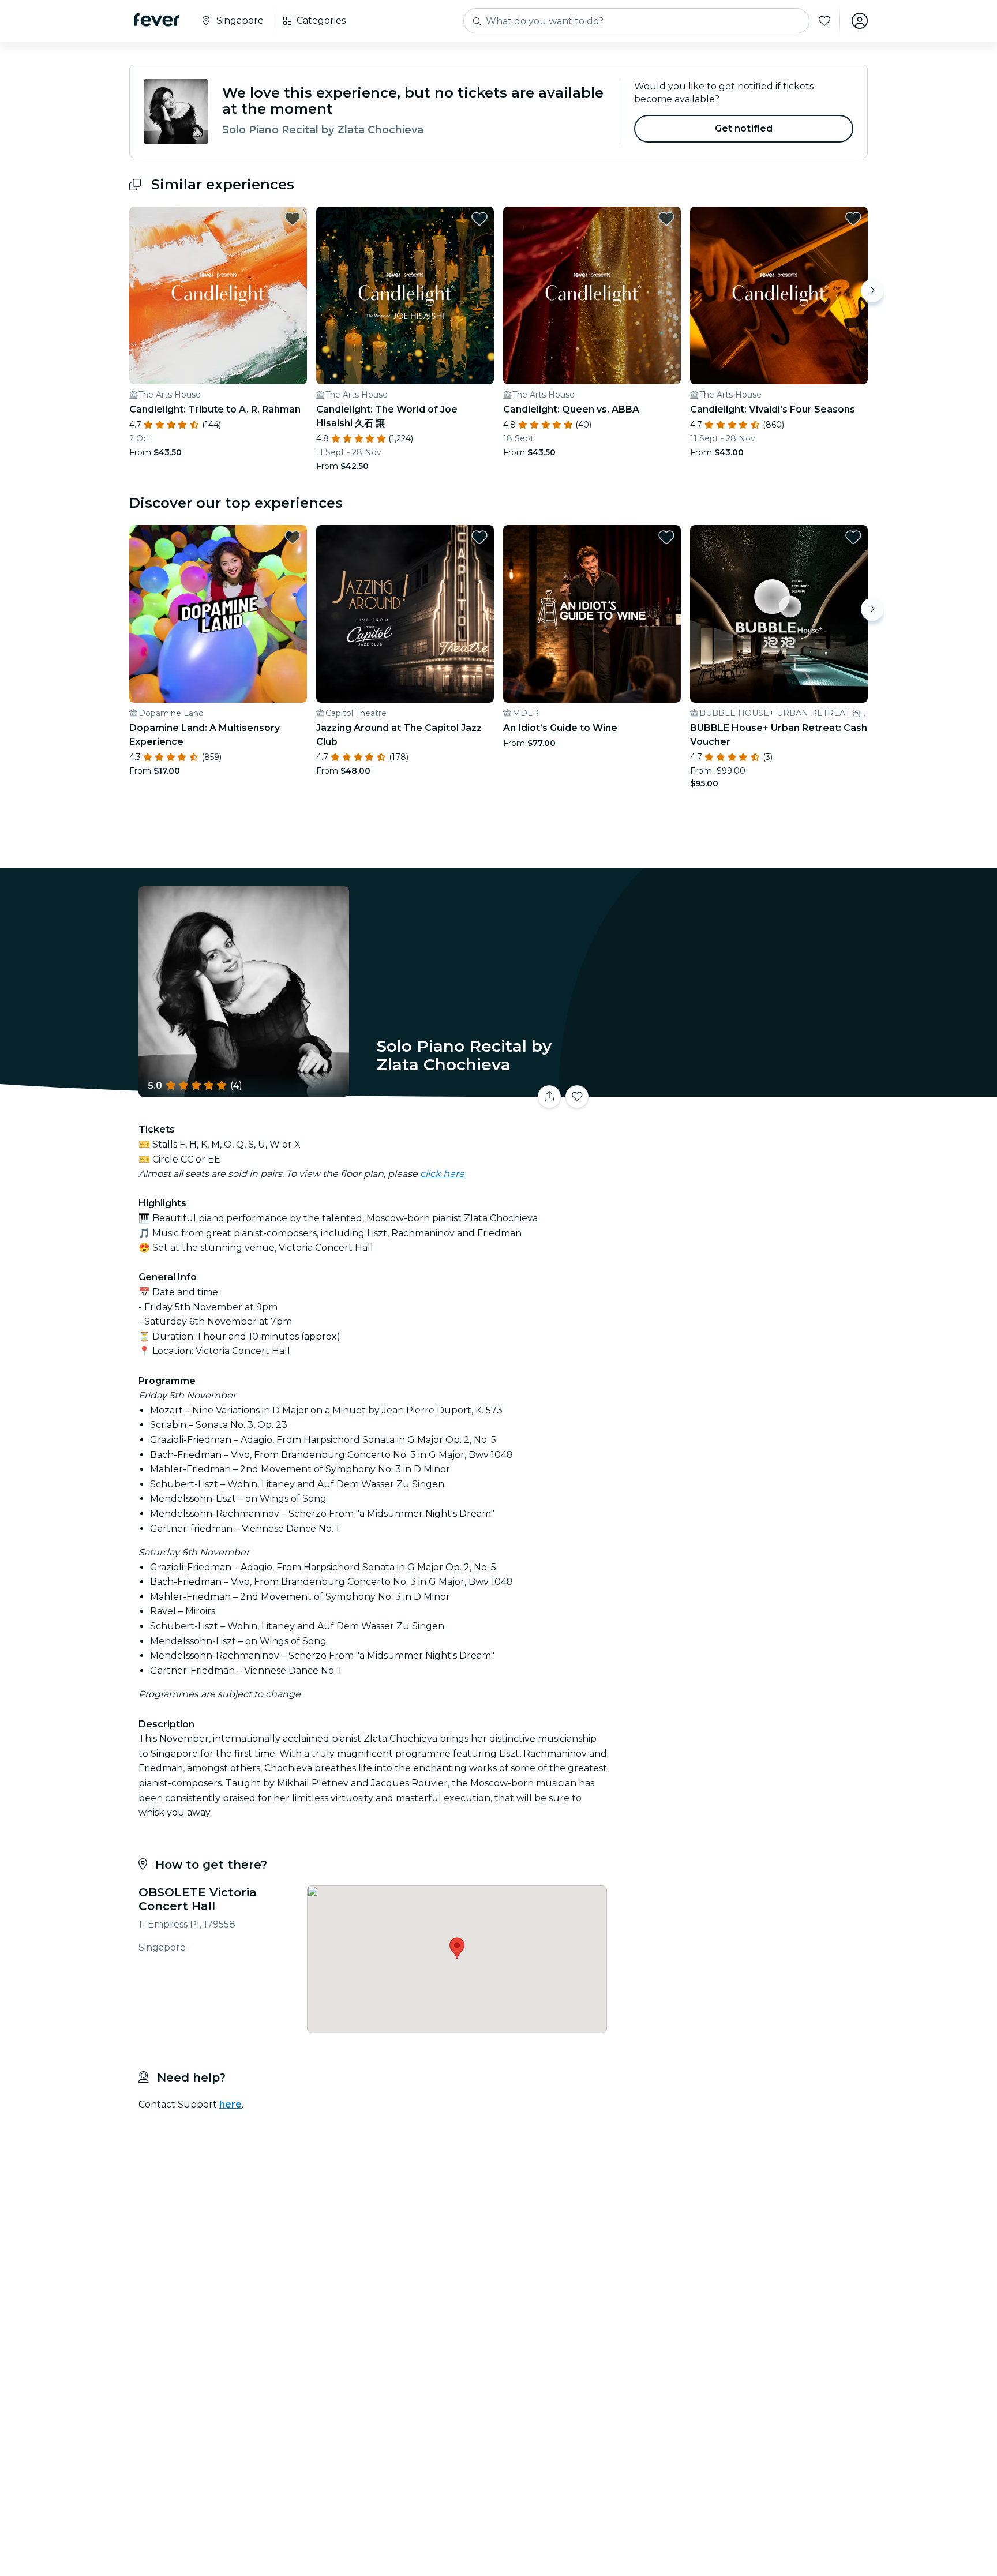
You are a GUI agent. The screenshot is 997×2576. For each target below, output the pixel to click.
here (230, 2104)
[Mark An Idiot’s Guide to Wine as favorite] (666, 537)
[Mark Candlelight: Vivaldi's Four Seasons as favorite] (853, 219)
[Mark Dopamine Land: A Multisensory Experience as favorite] (293, 537)
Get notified (744, 128)
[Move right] (872, 291)
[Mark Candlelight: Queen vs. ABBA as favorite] (666, 219)
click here (442, 1174)
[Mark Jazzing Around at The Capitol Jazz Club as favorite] (479, 537)
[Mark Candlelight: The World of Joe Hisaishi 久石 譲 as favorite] (479, 219)
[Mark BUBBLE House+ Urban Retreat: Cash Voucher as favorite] (853, 537)
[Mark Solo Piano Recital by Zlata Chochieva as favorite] (577, 1097)
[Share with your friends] (549, 1097)
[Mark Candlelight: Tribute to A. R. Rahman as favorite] (293, 219)
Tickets (740, 1090)
